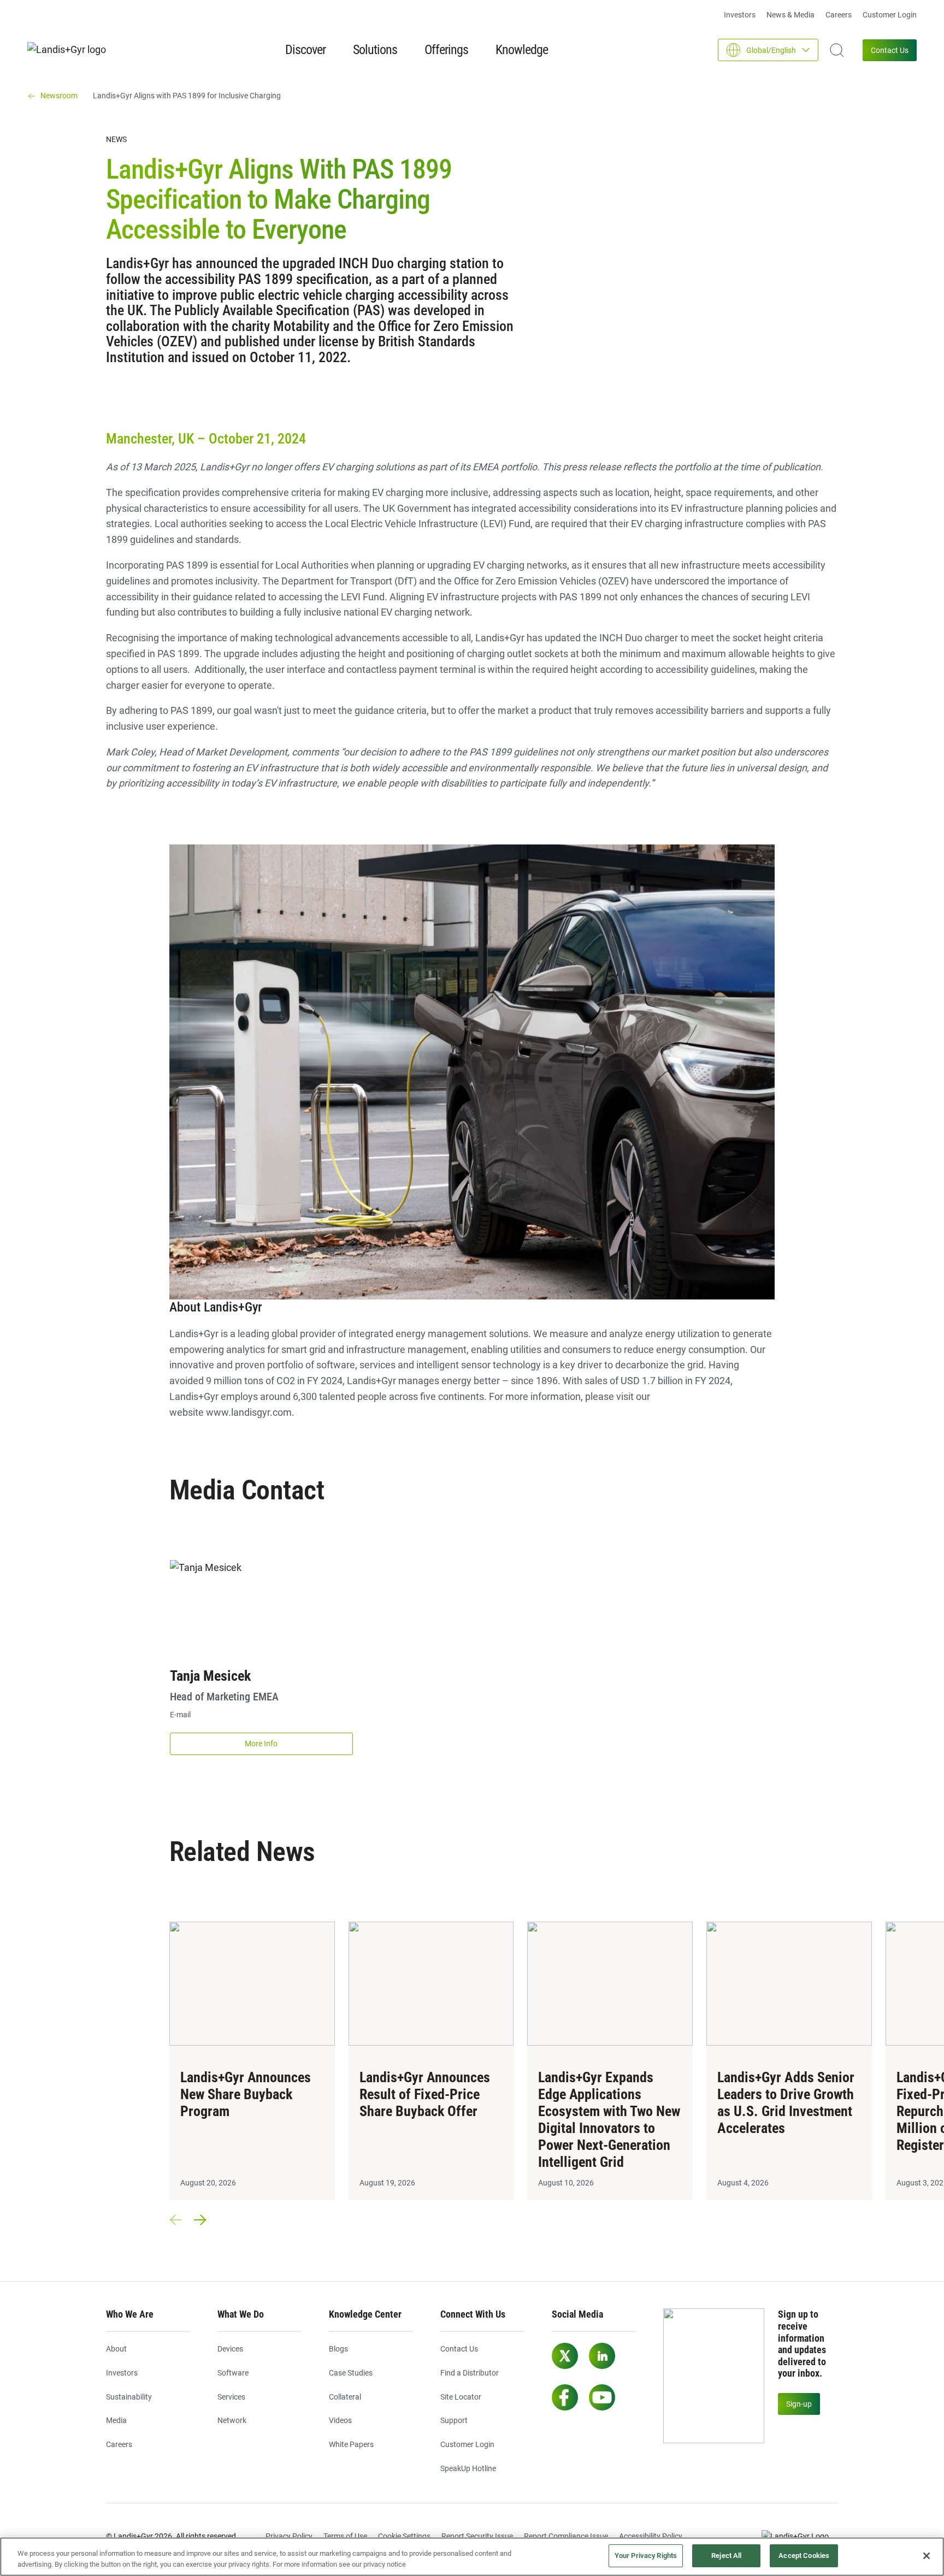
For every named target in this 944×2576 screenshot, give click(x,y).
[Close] (927, 2556)
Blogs (338, 2349)
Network (232, 2420)
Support (454, 2420)
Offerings (446, 50)
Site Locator (461, 2397)
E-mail (180, 1715)
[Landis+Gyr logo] (71, 50)
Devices (230, 2349)
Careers (839, 15)
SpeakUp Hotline (468, 2468)
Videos (340, 2420)
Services (231, 2397)
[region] (472, 2557)
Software (233, 2373)
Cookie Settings (404, 2536)
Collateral (345, 2397)
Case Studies (351, 2373)
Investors (740, 15)
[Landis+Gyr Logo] (800, 2537)
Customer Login (890, 15)
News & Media (790, 15)
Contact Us (890, 50)
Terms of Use (345, 2536)
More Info (261, 1744)
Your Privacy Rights (646, 2556)
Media (116, 2420)
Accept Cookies (804, 2556)
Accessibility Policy (651, 2536)
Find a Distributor (470, 2373)
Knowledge (522, 50)
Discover (305, 50)
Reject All (726, 2556)
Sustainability (129, 2397)
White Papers (351, 2444)
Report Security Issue (477, 2536)
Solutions (375, 50)
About (116, 2349)
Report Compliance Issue (566, 2536)
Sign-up (799, 2404)
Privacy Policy (289, 2536)
